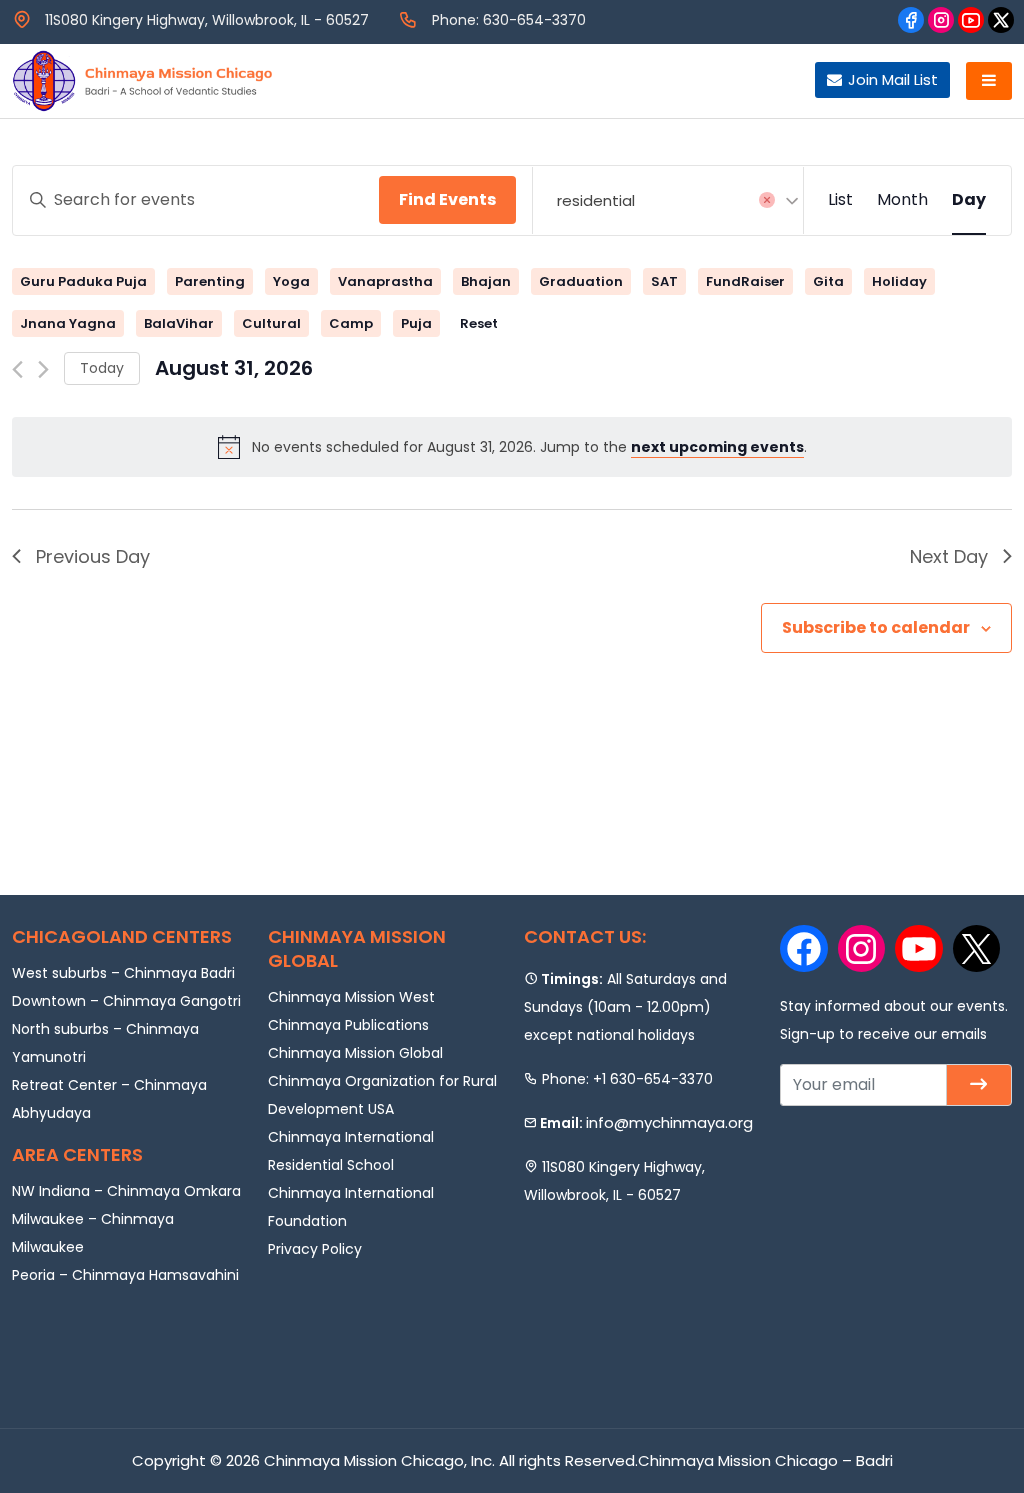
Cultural (271, 323)
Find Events (447, 199)
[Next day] (43, 369)
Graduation (581, 281)
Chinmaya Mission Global (355, 1053)
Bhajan (486, 281)
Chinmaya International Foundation (351, 1207)
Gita (828, 281)
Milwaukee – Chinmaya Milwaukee (93, 1233)
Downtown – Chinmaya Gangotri (126, 1001)
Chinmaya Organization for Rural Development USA (382, 1095)
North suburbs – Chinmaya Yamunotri (105, 1043)
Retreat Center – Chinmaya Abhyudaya (109, 1099)
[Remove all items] (767, 200)
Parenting (210, 281)
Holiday (899, 281)
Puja (416, 323)
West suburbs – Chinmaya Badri (123, 973)
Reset (479, 323)
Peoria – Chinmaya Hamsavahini (125, 1275)
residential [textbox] (596, 200)
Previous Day (93, 556)
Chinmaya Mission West (351, 997)
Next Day (949, 556)
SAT (664, 281)
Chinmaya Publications (348, 1025)
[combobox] (668, 200)
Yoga (291, 281)
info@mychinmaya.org (669, 1122)
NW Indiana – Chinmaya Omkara (126, 1191)
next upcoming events (717, 447)
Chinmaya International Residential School (351, 1151)
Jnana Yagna (68, 323)
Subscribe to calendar (876, 627)
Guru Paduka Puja (83, 281)
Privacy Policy (315, 1249)
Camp (351, 323)
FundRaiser (745, 281)
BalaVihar (179, 323)
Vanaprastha (385, 281)
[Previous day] (17, 369)
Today (102, 368)
